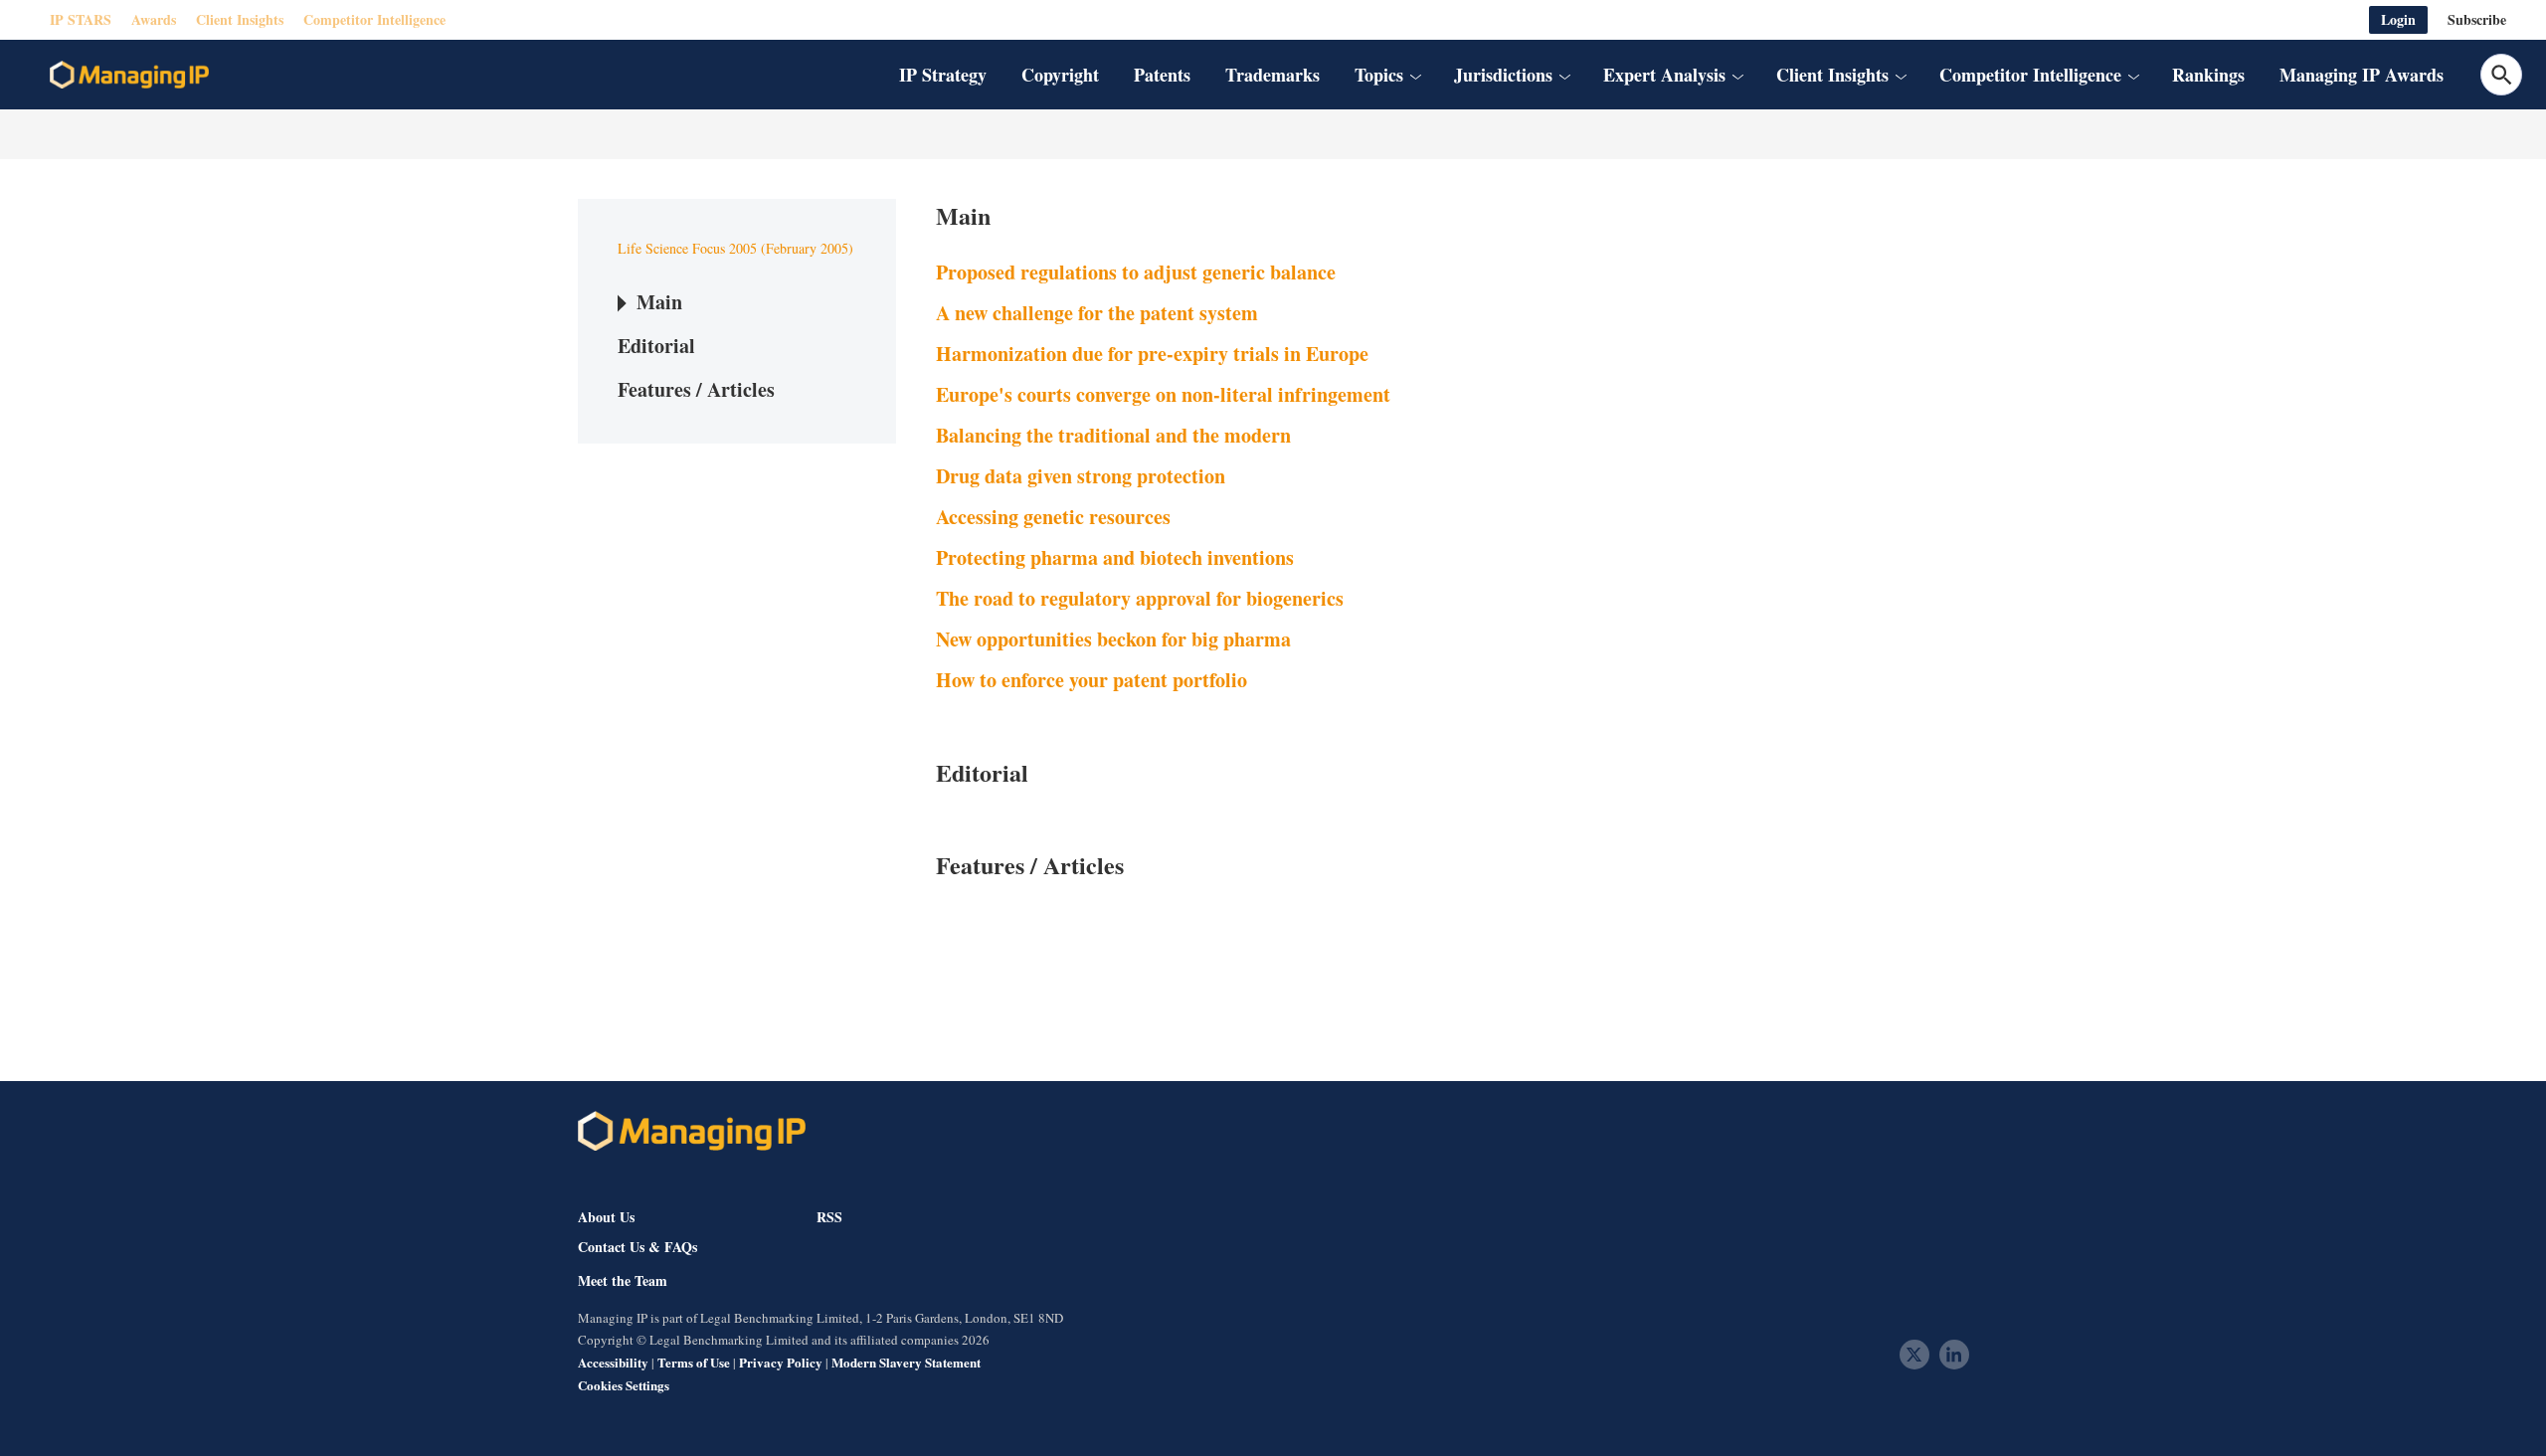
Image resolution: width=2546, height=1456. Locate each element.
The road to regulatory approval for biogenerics (1140, 598)
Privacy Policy (781, 1362)
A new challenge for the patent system (1097, 313)
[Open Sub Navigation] (1415, 75)
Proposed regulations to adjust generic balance (1136, 272)
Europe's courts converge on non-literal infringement (1163, 394)
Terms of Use (694, 1362)
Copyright (1060, 75)
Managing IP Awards (2362, 75)
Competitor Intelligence (374, 19)
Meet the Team (623, 1281)
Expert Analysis (1664, 75)
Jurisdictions (1503, 75)
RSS (829, 1217)
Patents (1162, 75)
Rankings (2208, 75)
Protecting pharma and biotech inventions (1115, 557)
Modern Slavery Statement (906, 1362)
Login (2398, 19)
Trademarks (1273, 75)
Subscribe (2477, 19)
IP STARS (81, 19)
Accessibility (613, 1362)
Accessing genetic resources (1053, 517)
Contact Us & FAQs (637, 1247)
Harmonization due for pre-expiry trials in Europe (1152, 354)
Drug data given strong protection (1081, 476)
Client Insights (240, 19)
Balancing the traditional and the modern (1113, 435)
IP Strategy (943, 75)
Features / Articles (696, 389)
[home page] (129, 75)
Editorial (656, 346)
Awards (154, 19)
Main (659, 302)
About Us (606, 1217)
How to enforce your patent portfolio (1091, 680)
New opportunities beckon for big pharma (1113, 639)
